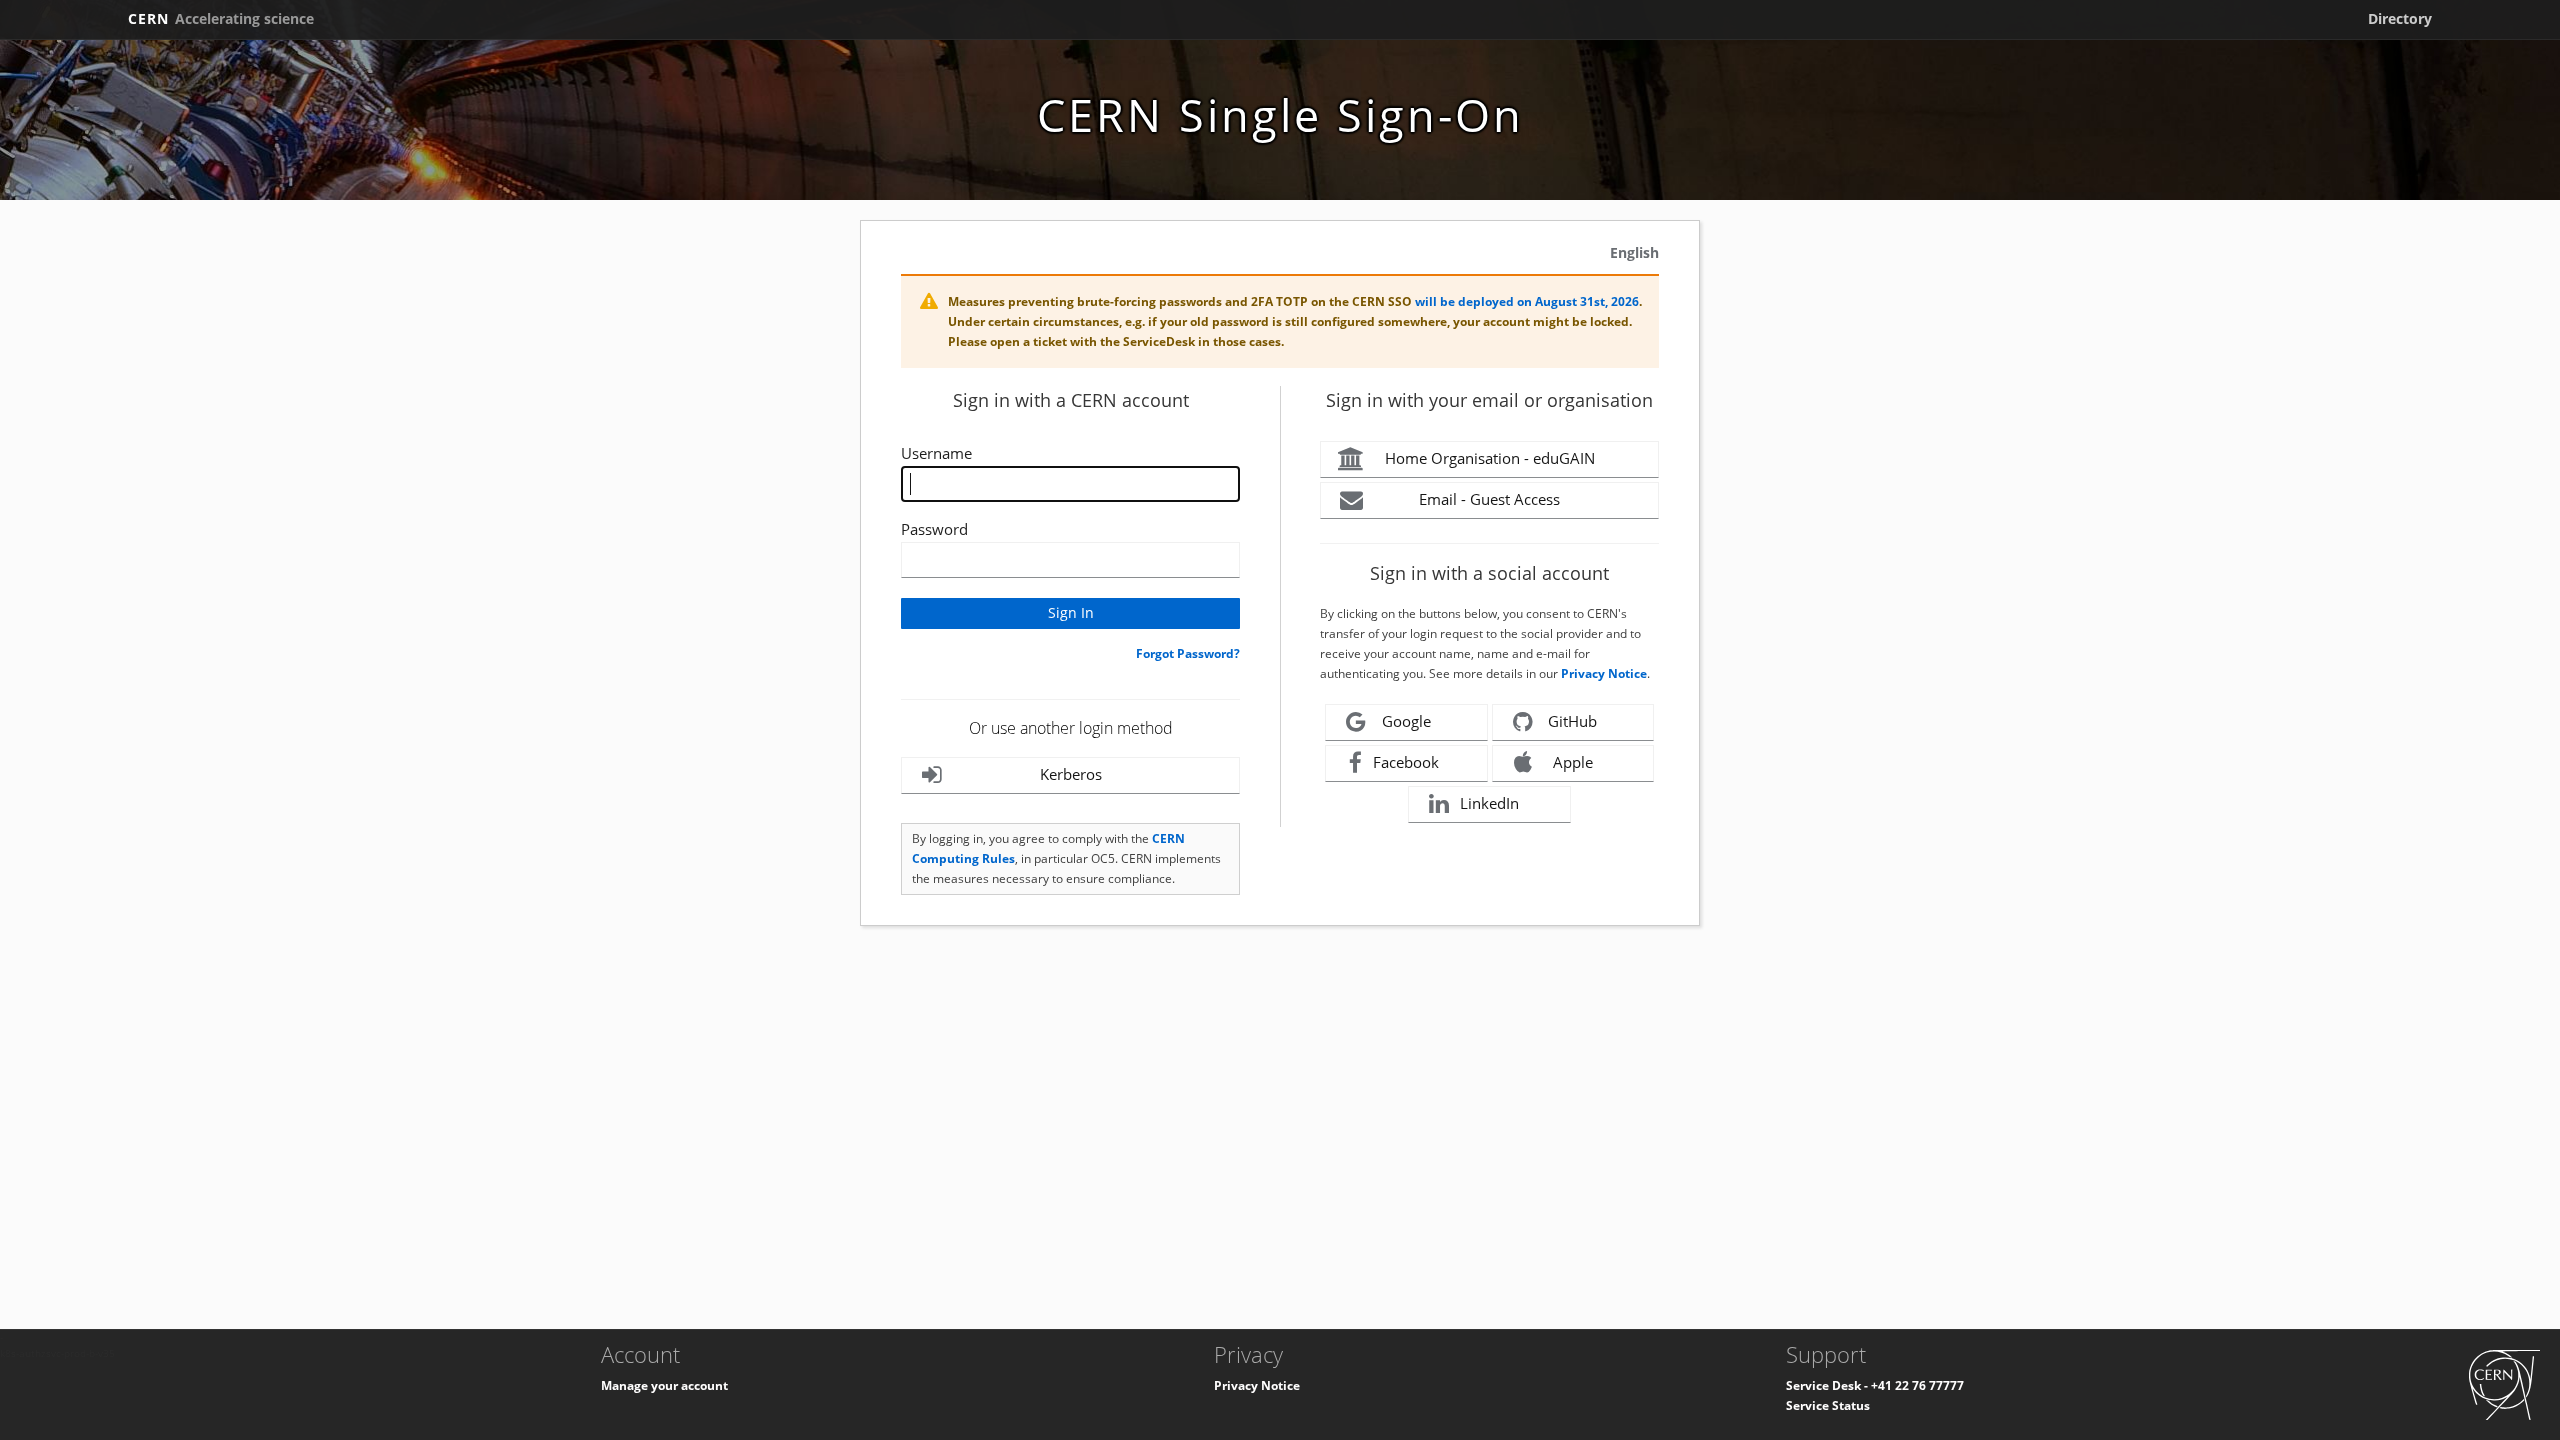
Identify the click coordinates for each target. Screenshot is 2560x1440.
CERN (221, 18)
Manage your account (664, 1385)
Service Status (1828, 1405)
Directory (2400, 18)
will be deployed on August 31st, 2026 (1527, 301)
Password (934, 529)
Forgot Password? (1188, 653)
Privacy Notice (1604, 673)
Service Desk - (1828, 1385)
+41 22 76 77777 (1917, 1385)
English (1634, 252)
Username (936, 453)
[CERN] (2504, 1383)
